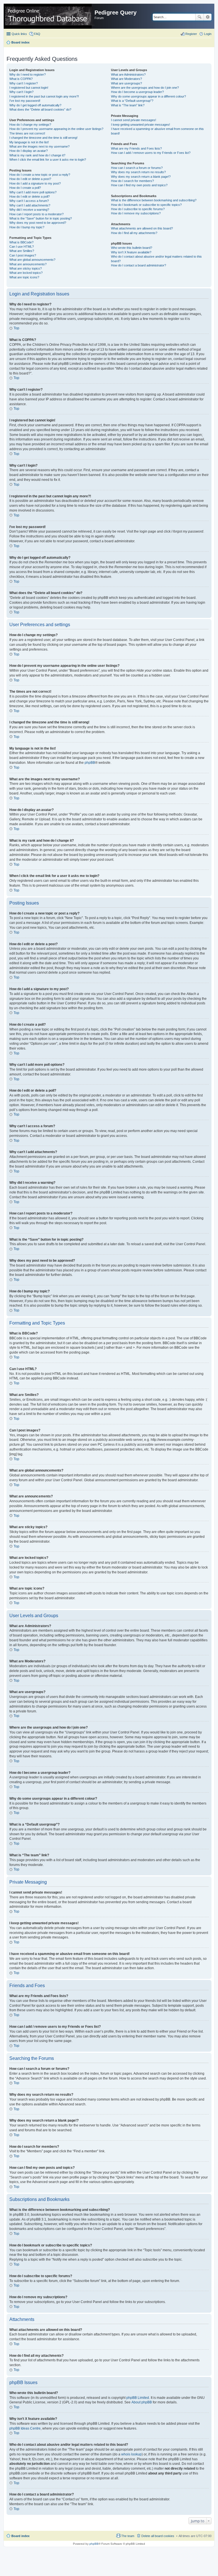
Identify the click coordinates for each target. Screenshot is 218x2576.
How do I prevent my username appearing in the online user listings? (56, 129)
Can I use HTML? (22, 247)
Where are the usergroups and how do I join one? (145, 88)
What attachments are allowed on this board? (142, 228)
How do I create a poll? (25, 188)
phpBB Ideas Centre (25, 2428)
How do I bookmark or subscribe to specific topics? (146, 205)
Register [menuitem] (191, 34)
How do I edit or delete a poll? (30, 196)
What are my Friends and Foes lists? (136, 148)
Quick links (19, 34)
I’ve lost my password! (25, 101)
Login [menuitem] (208, 34)
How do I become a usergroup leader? (137, 92)
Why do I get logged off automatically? (35, 105)
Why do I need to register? (28, 75)
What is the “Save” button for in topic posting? (41, 218)
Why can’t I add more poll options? (33, 192)
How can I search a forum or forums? (137, 168)
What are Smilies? (22, 251)
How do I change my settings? (30, 125)
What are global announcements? (32, 260)
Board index (20, 2536)
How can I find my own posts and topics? (139, 185)
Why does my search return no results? (138, 172)
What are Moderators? (126, 79)
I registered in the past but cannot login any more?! (44, 96)
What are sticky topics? (26, 268)
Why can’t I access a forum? (29, 201)
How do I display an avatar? (29, 151)
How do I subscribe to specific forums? (138, 209)
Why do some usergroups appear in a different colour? (148, 96)
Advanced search (208, 17)
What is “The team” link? (128, 105)
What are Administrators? (128, 75)
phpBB (90, 763)
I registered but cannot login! (29, 88)
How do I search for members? (132, 181)
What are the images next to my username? (39, 146)
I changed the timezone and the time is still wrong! (43, 138)
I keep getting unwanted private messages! (141, 125)
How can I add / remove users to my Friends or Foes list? (151, 153)
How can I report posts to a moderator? (36, 214)
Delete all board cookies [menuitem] (158, 2536)
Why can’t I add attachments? (30, 205)
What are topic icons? (24, 277)
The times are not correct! (27, 133)
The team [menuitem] (128, 2536)
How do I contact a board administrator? (139, 265)
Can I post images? (23, 255)
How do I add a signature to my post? (35, 183)
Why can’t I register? (24, 83)
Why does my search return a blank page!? (141, 177)
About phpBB (142, 2402)
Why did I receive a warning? (29, 210)
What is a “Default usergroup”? (132, 101)
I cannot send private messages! (134, 120)
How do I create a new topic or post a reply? (40, 175)
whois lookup (131, 2454)
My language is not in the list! (29, 142)
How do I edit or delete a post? (30, 179)
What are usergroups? (126, 83)
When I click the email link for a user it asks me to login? (48, 160)
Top (16, 328)
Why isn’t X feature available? (131, 252)
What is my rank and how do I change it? (37, 155)
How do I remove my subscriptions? (136, 213)
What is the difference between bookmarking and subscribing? (154, 200)
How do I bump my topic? (27, 227)
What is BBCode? (21, 242)
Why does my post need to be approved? (38, 223)
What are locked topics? (26, 273)
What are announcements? (28, 264)
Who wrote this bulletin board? (132, 248)
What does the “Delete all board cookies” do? (40, 109)
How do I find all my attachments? (134, 233)
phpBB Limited (138, 2398)
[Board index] (50, 16)
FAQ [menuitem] (37, 34)
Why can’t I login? (21, 92)
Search (200, 17)
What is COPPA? (21, 79)
